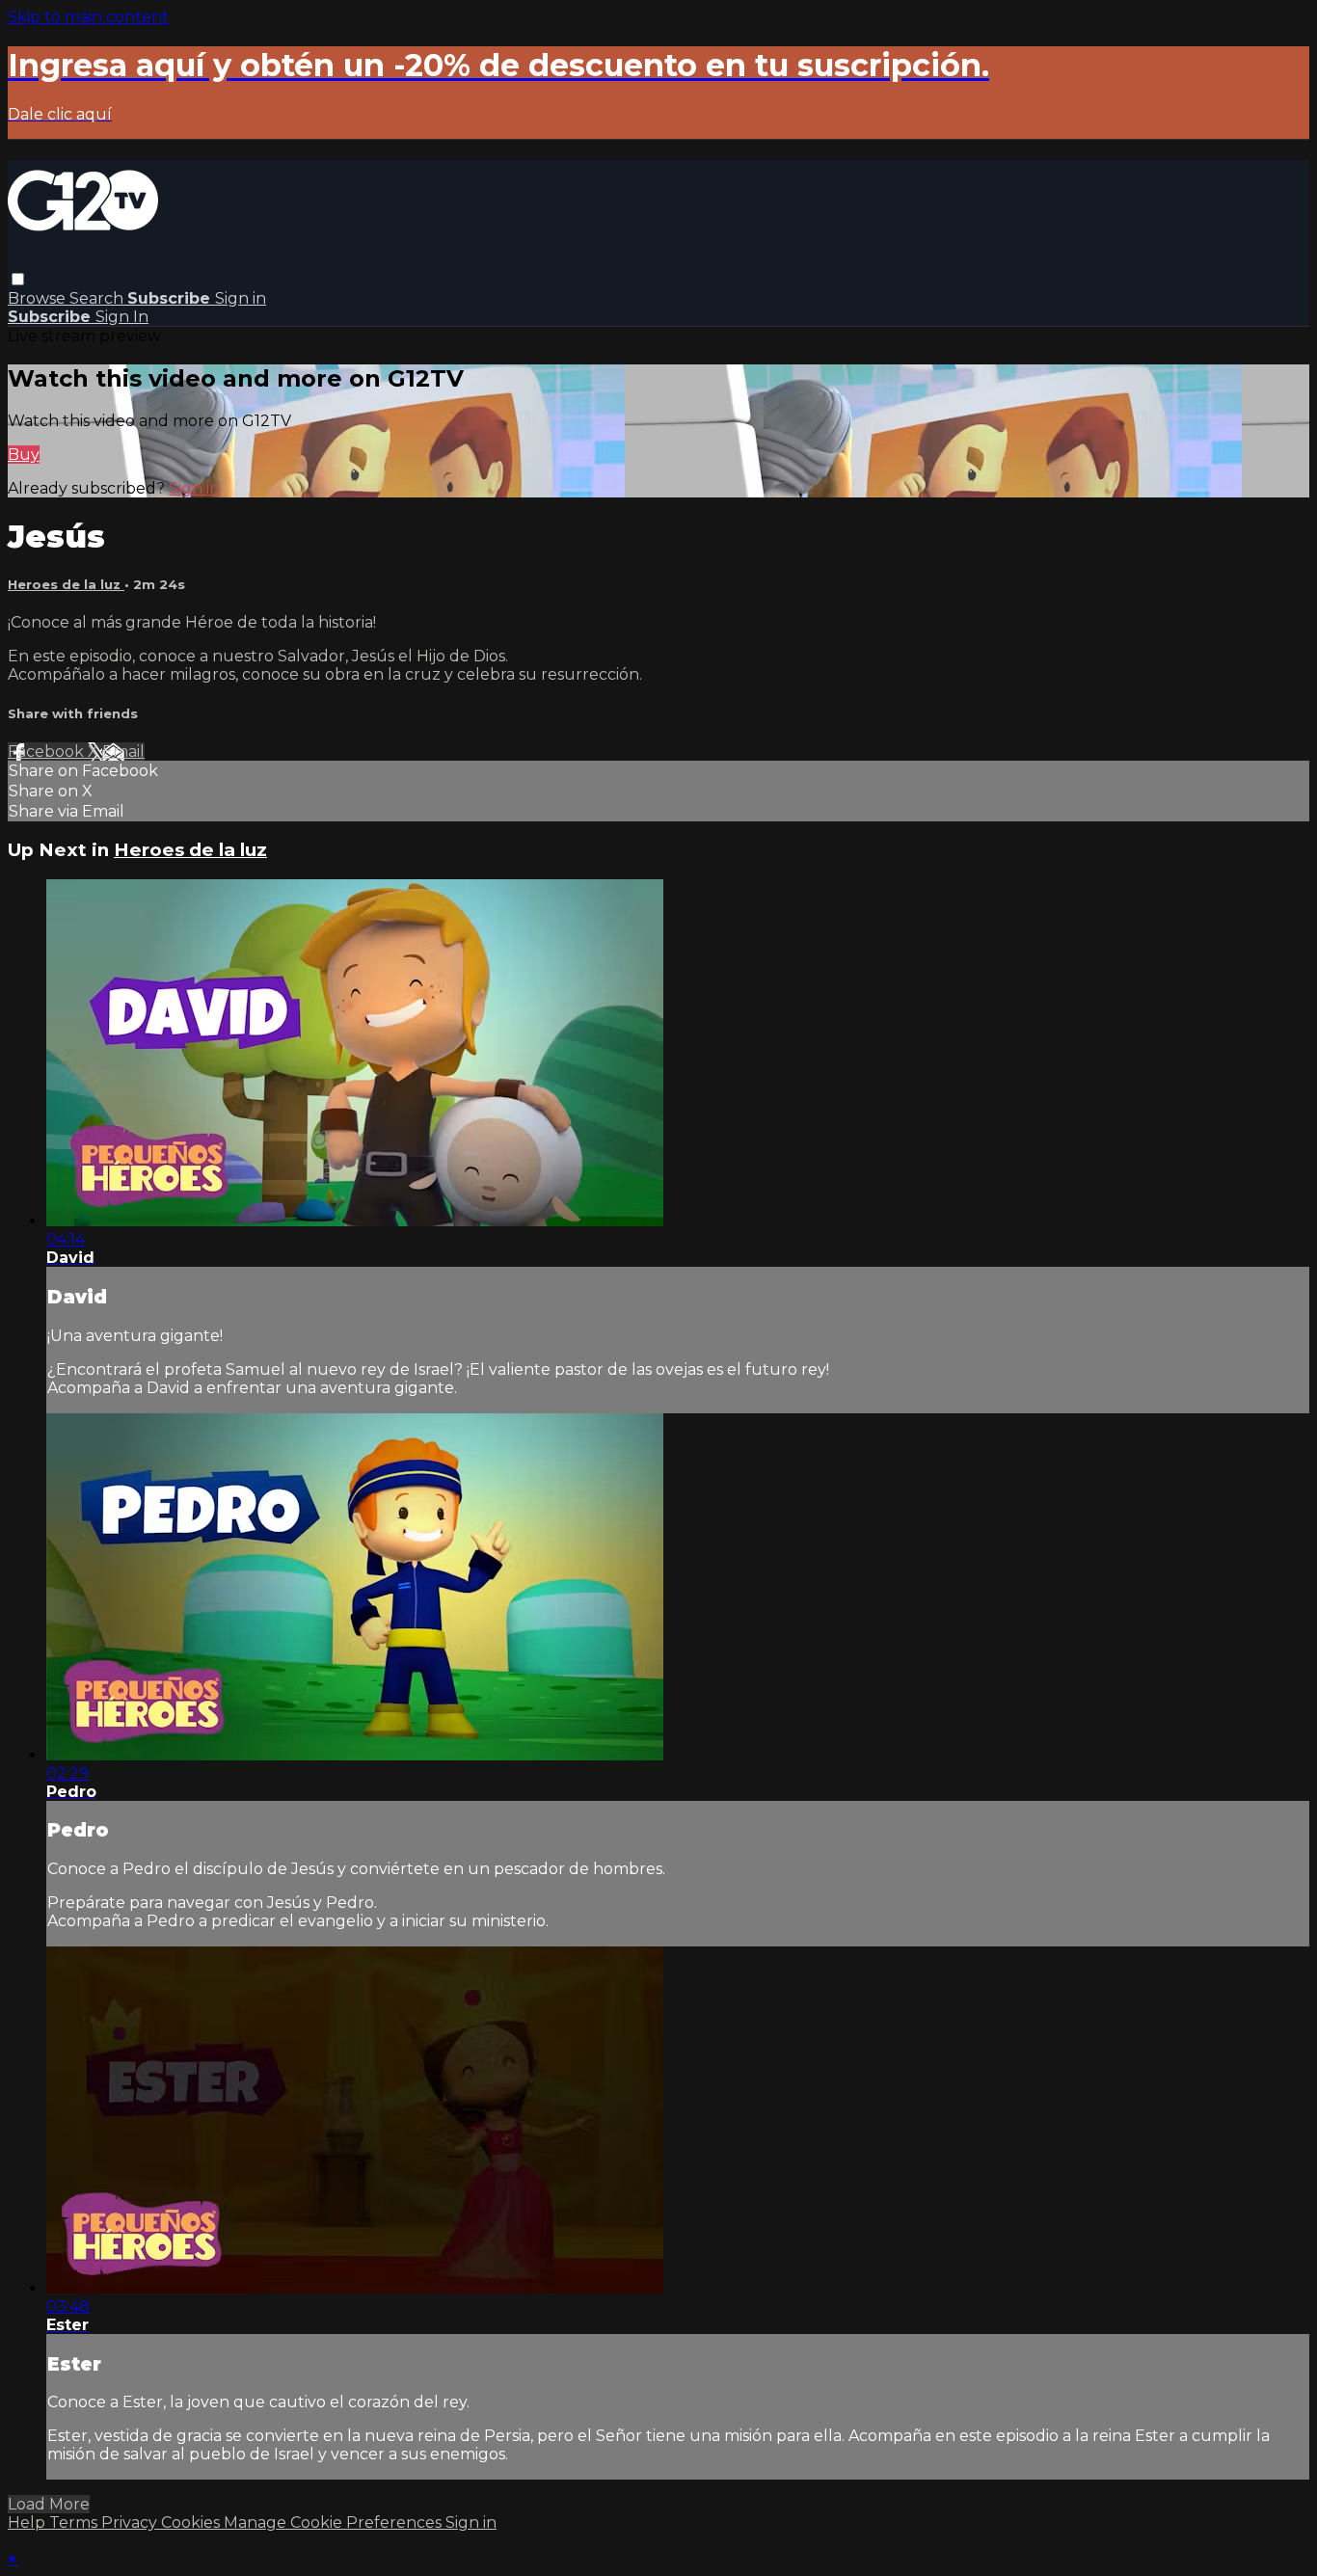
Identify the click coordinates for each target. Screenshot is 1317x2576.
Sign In (122, 317)
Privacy (131, 2522)
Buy (24, 455)
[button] (18, 279)
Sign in (241, 298)
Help (28, 2522)
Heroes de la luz (66, 584)
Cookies (192, 2522)
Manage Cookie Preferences (335, 2522)
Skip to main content (88, 17)
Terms (75, 2522)
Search (98, 298)
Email (123, 751)
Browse (39, 298)
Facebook (48, 751)
